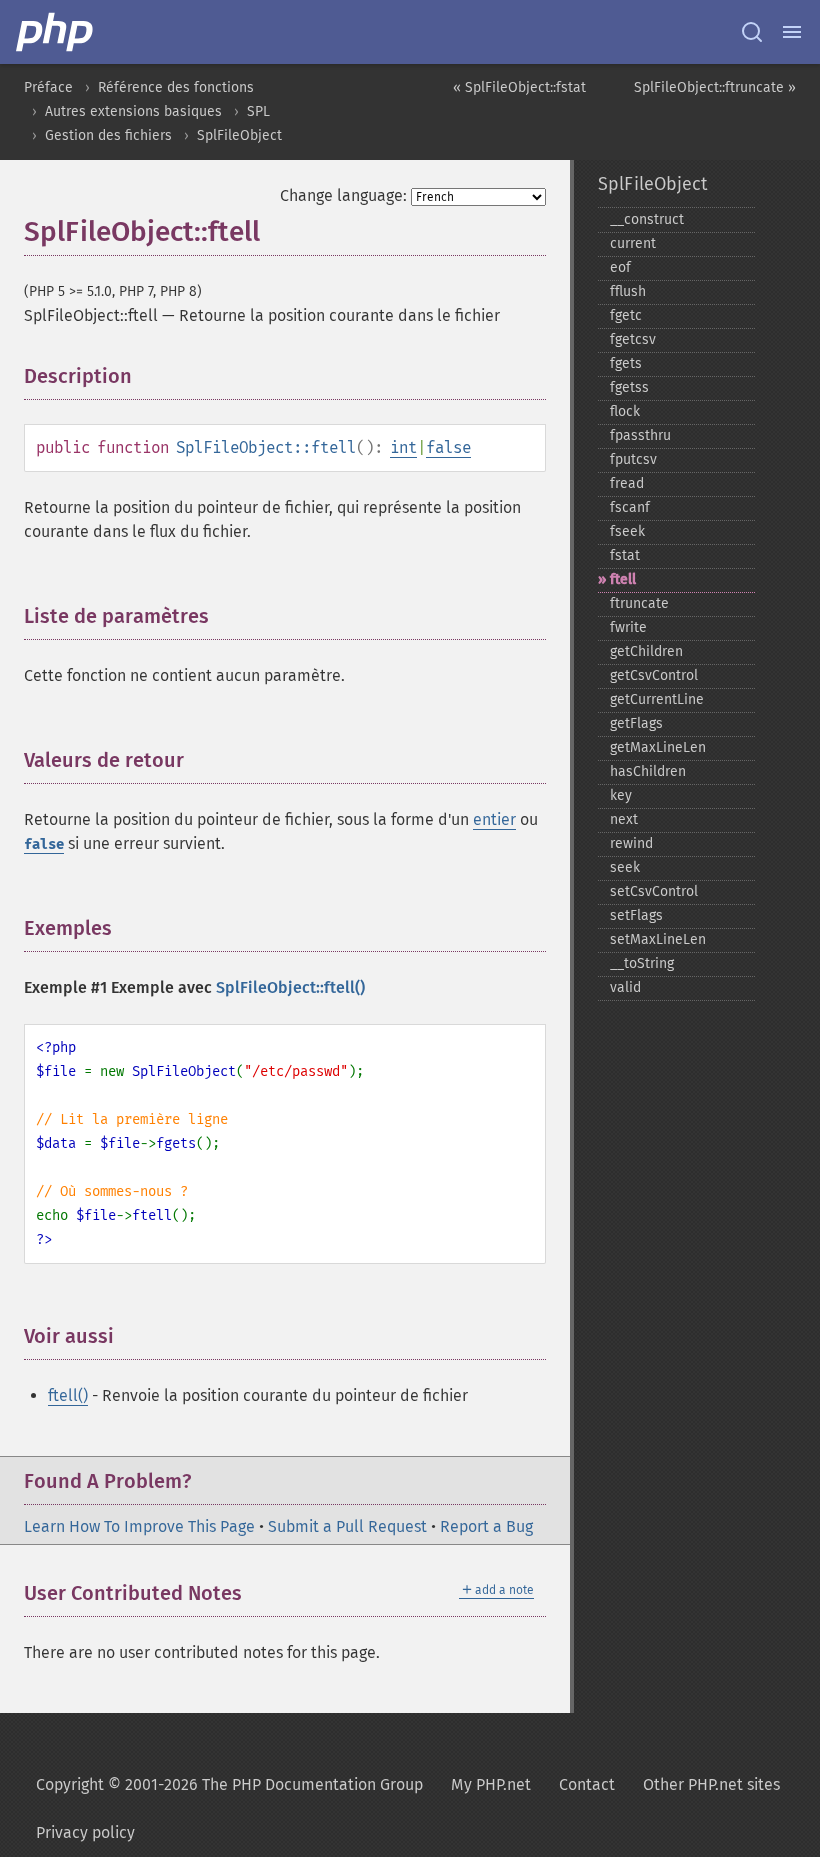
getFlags (636, 723)
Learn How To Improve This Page (139, 1526)
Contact (587, 1784)
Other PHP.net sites (711, 1784)
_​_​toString (642, 963)
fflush (628, 291)
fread (627, 483)
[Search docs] (752, 32)
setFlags (636, 915)
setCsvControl (654, 891)
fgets (626, 363)
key (621, 795)
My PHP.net (491, 1784)
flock (625, 411)
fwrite (628, 627)
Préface (48, 87)
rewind (631, 843)
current (633, 243)
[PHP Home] (56, 32)
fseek (627, 531)
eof (620, 267)
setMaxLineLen (658, 939)
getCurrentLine (657, 699)
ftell (623, 579)
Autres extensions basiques (133, 111)
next (624, 819)
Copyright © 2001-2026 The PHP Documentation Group (229, 1784)
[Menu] (792, 32)
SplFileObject (239, 135)
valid (625, 987)
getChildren (646, 651)
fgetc (626, 315)
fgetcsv (633, 339)
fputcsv (633, 459)
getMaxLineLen (658, 747)
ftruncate (639, 603)
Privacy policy (85, 1832)
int (403, 447)
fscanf (630, 507)
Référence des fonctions (176, 87)
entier (494, 819)
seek (625, 867)
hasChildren (648, 771)
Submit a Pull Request (347, 1526)
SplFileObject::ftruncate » (715, 87)
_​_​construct (647, 219)
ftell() (68, 1395)
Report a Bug (486, 1526)
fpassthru (640, 435)
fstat (625, 555)
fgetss (629, 387)
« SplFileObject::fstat (519, 87)
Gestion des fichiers (108, 135)
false (448, 447)
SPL (258, 111)
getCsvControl (654, 675)
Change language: (343, 195)
